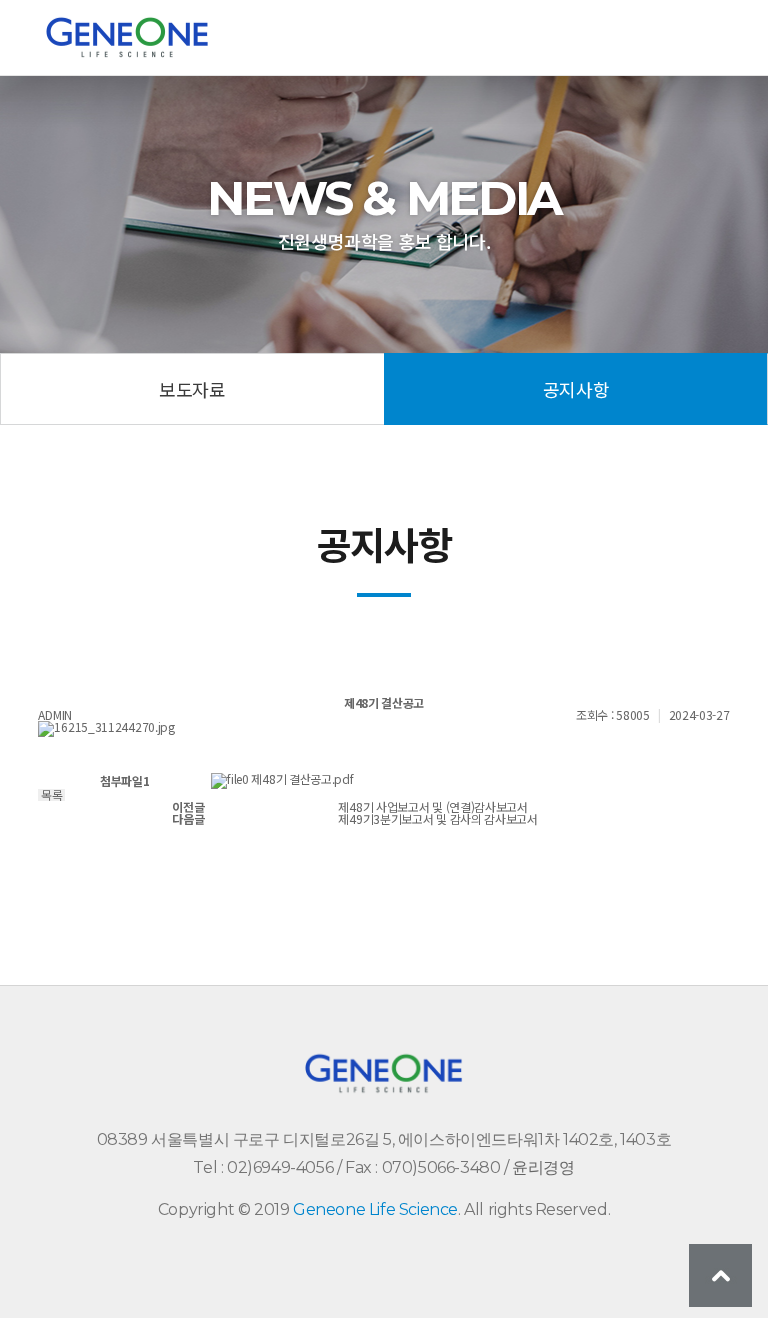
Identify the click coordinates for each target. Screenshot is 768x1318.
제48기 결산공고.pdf (302, 778)
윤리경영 (543, 1167)
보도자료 (192, 389)
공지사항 (576, 389)
